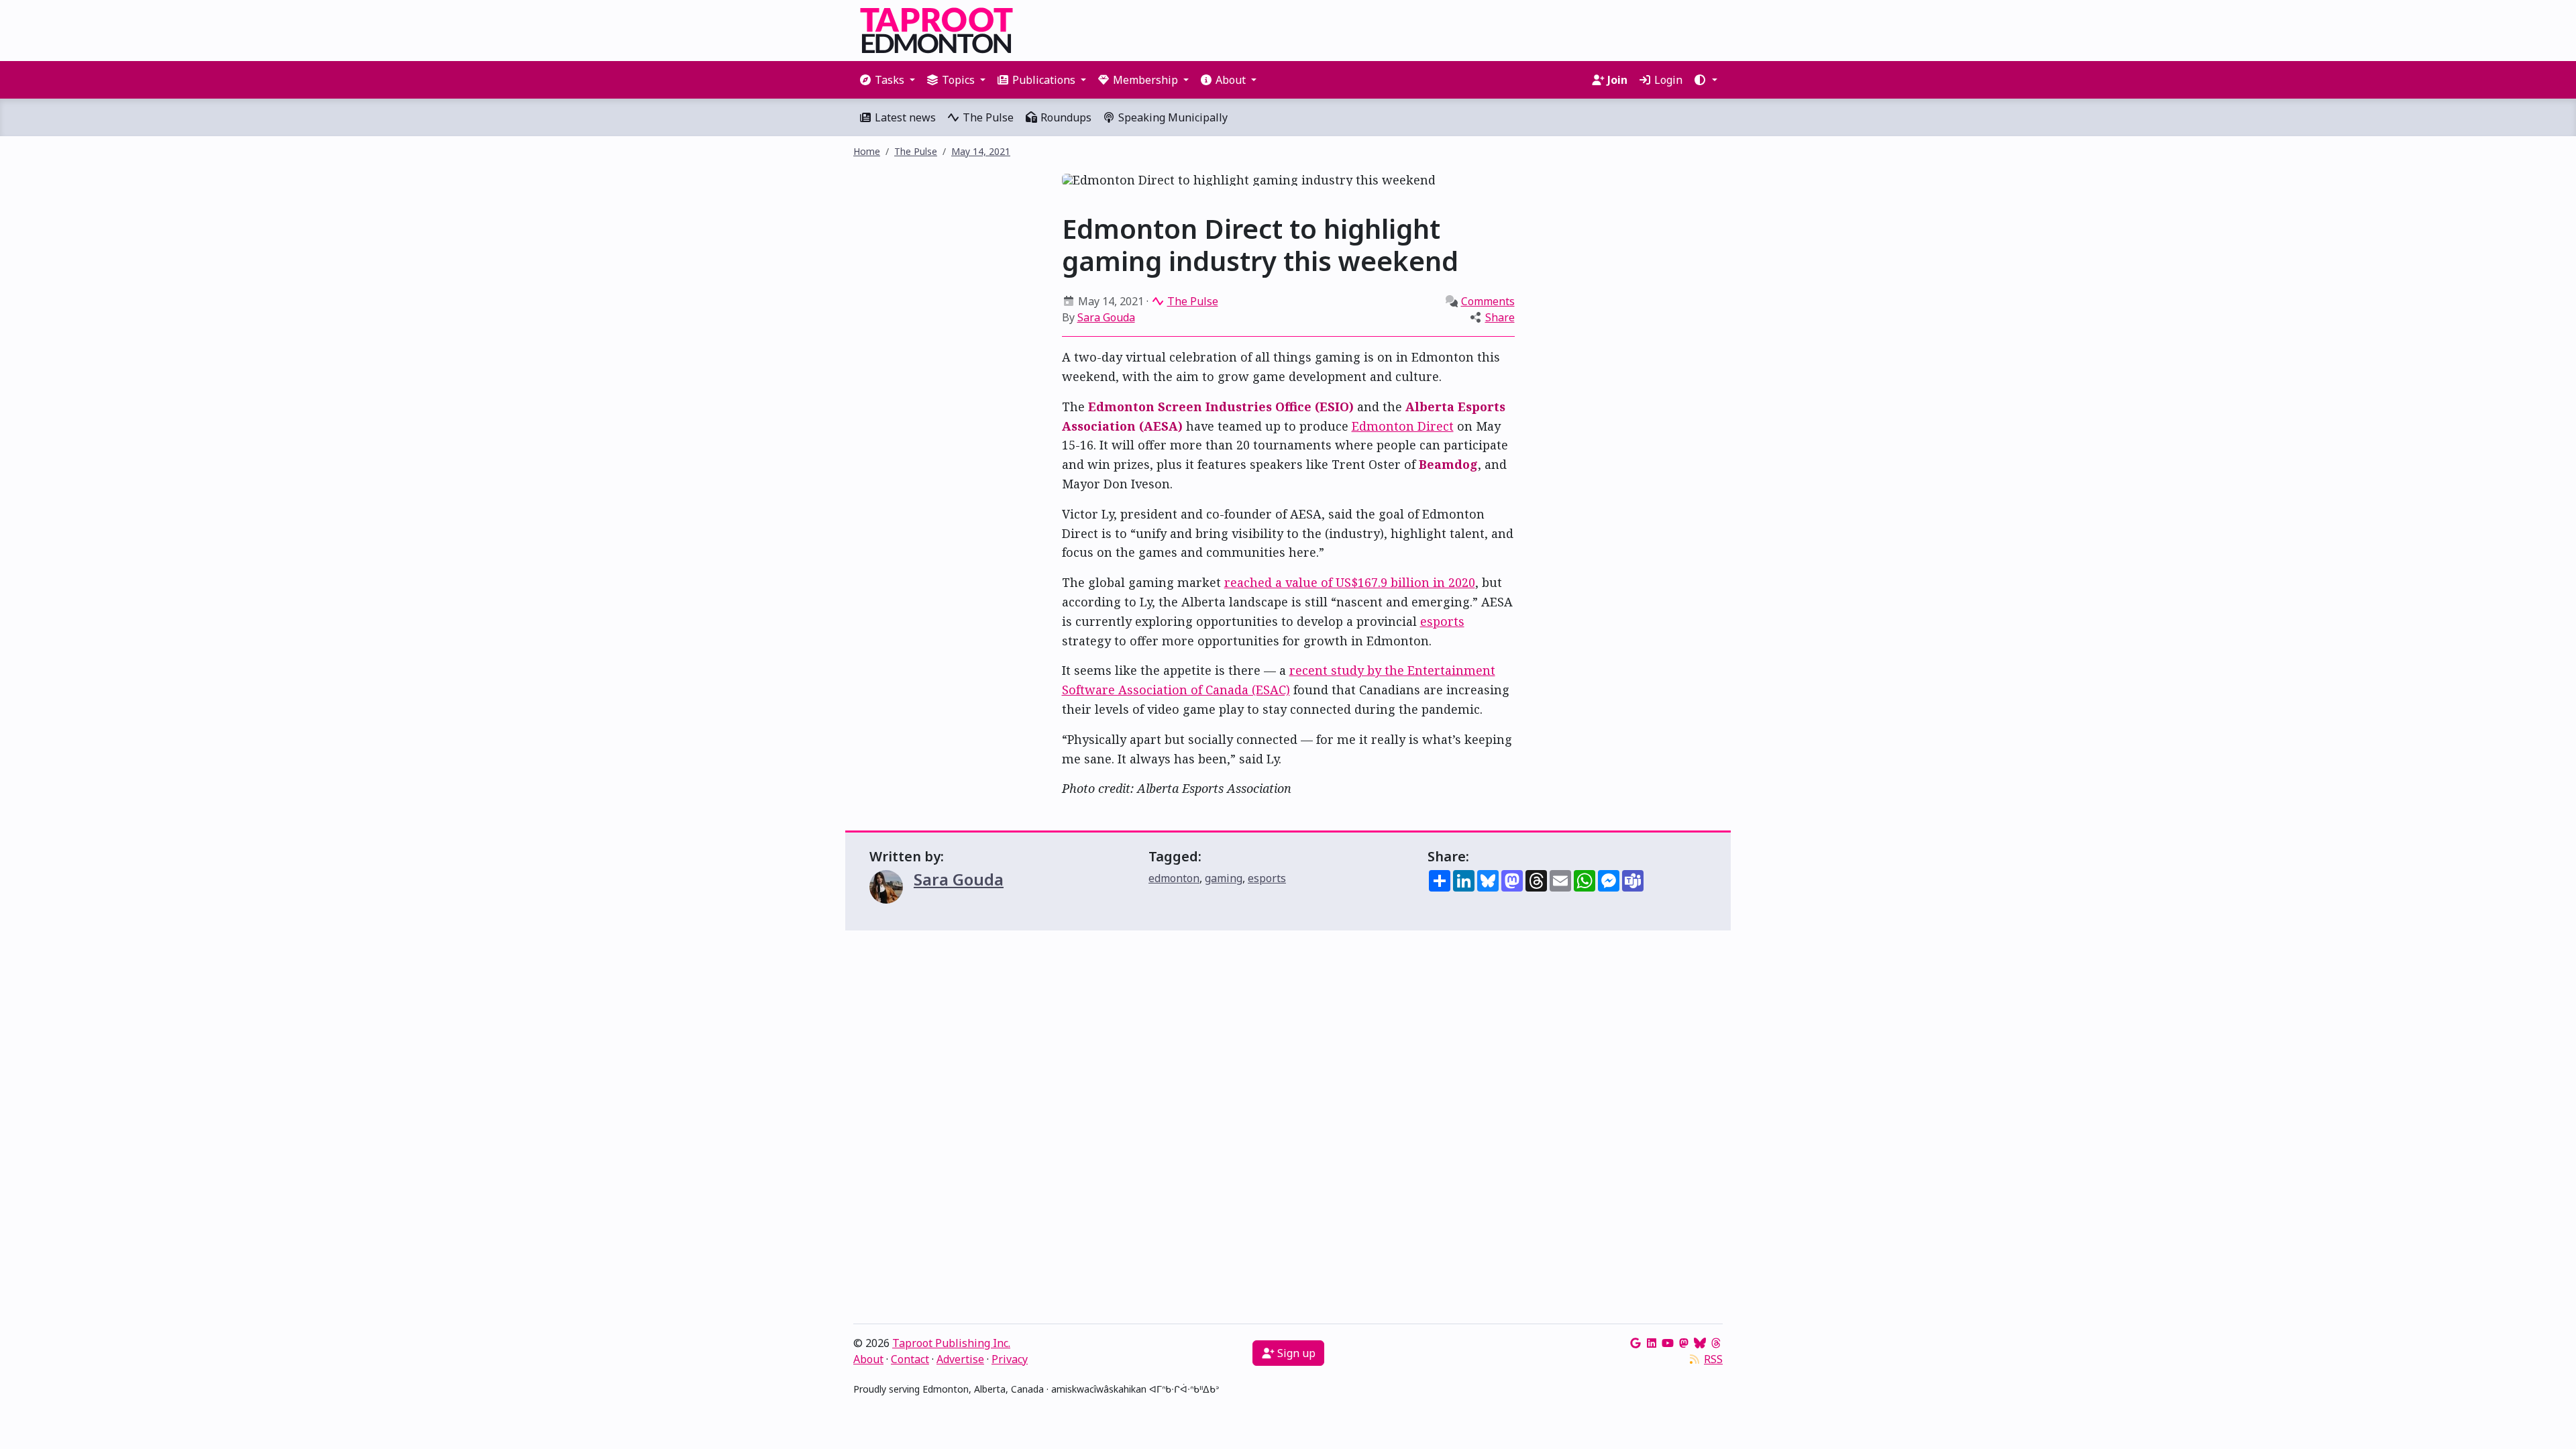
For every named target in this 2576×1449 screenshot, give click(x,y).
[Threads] (1716, 1343)
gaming (1224, 878)
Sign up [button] (1295, 1353)
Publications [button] (1044, 80)
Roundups (1065, 117)
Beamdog (1448, 464)
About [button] (1231, 80)
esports (1442, 621)
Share (1500, 317)
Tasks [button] (890, 80)
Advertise (960, 1359)
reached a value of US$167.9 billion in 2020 (1350, 582)
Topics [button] (958, 80)
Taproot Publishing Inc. (951, 1343)
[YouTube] (1668, 1343)
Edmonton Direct (1403, 426)
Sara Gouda (1106, 317)
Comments (1488, 301)
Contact (910, 1359)
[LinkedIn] (1652, 1343)
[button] (1705, 80)
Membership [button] (1145, 80)
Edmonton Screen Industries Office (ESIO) (1221, 407)
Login (1667, 80)
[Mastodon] (1684, 1343)
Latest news (904, 117)
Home (867, 151)
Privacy (1010, 1359)
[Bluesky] (1700, 1343)
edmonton (1174, 878)
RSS (1713, 1359)
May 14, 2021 (981, 151)
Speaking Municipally (1172, 117)
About (868, 1359)
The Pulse (987, 117)
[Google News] (1635, 1343)
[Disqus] (1288, 1130)
